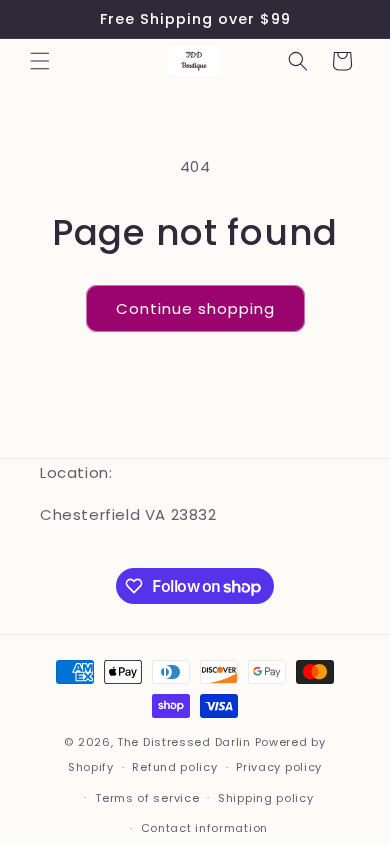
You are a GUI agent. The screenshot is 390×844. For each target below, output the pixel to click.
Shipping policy (266, 798)
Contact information (204, 828)
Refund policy (174, 767)
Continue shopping (195, 308)
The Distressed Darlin (184, 742)
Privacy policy (279, 767)
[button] (40, 61)
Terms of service (147, 798)
